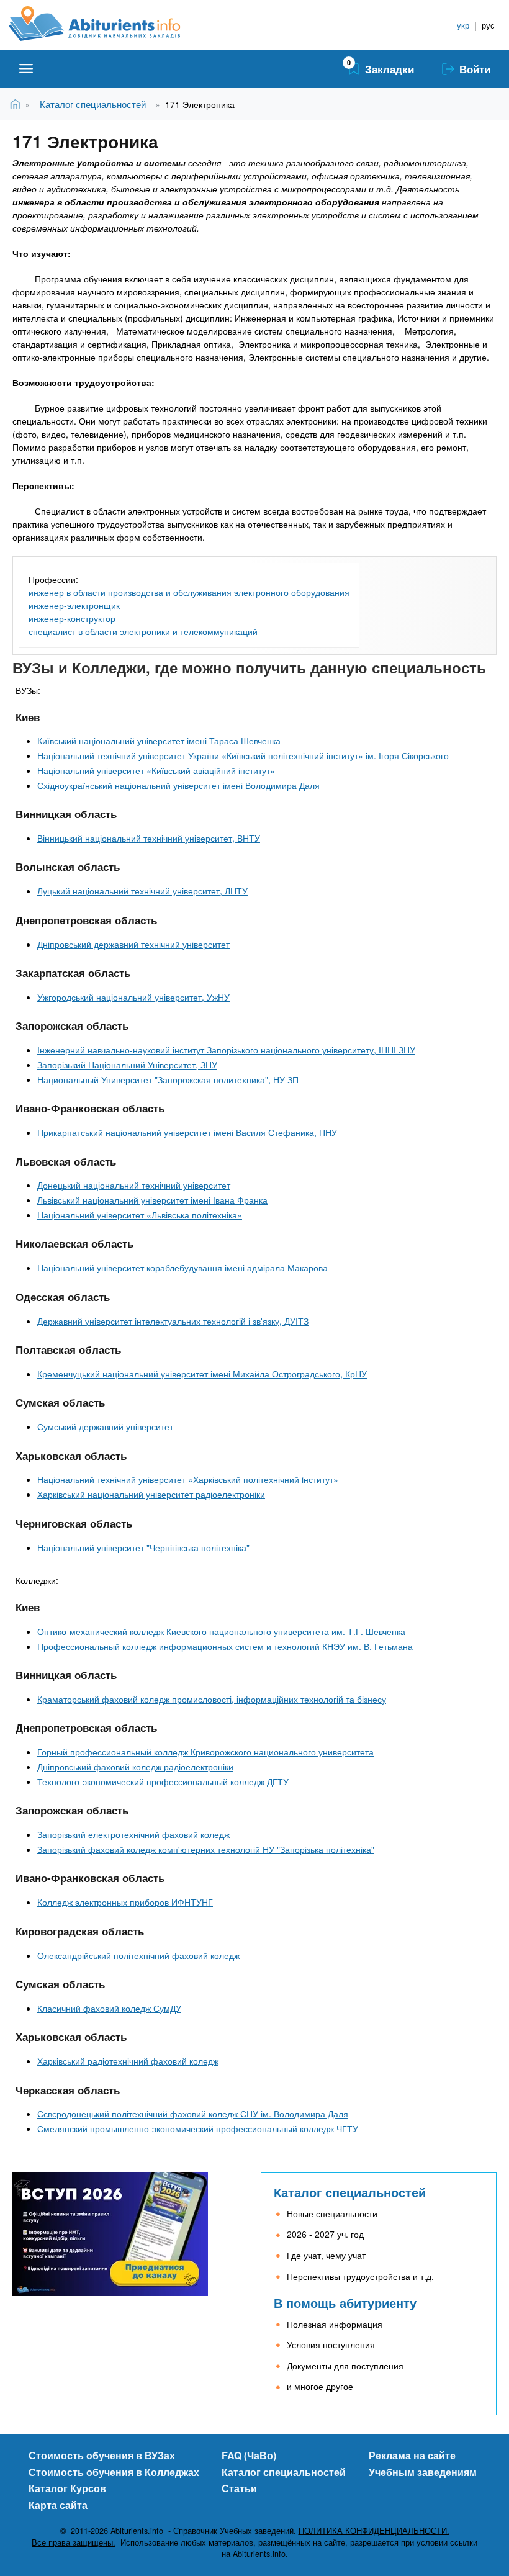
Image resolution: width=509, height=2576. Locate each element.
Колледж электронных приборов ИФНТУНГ (125, 1902)
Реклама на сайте (412, 2455)
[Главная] (108, 24)
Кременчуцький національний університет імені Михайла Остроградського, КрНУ (202, 1374)
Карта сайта (58, 2505)
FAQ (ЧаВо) (249, 2455)
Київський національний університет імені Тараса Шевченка (159, 741)
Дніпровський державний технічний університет (133, 944)
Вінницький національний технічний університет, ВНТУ (149, 838)
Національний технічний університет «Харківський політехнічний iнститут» (188, 1479)
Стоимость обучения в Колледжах (114, 2472)
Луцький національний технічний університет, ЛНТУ (142, 891)
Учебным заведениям (423, 2472)
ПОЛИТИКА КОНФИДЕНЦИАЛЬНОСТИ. (374, 2531)
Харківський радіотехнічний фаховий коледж (128, 2061)
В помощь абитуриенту (345, 2303)
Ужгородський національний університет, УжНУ (133, 997)
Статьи (239, 2488)
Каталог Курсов (67, 2488)
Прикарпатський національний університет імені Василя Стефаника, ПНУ (187, 1132)
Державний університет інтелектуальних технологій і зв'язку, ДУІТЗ (173, 1321)
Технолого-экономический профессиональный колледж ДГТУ (163, 1781)
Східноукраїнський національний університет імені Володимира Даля (178, 785)
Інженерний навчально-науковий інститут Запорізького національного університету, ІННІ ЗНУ (226, 1050)
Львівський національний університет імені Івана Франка (152, 1200)
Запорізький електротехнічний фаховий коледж (133, 1834)
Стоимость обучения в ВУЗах (102, 2455)
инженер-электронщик (74, 605)
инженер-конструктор (72, 618)
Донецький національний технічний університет (134, 1185)
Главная (18, 104)
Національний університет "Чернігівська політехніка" (143, 1547)
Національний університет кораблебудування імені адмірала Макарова (182, 1268)
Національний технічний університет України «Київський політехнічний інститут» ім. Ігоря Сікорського (243, 755)
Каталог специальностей (93, 104)
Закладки (390, 69)
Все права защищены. (74, 2542)
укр (463, 25)
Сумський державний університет (105, 1426)
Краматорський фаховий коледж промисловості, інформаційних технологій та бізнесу (212, 1699)
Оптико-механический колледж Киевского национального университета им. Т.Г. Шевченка (221, 1631)
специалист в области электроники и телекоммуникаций (143, 631)
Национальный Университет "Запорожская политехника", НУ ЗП (168, 1079)
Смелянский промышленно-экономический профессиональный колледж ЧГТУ (198, 2128)
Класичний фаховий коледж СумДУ (109, 2008)
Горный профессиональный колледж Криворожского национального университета (205, 1752)
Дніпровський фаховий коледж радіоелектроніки (135, 1767)
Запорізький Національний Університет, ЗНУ (127, 1065)
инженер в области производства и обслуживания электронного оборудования (189, 592)
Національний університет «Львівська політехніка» (140, 1215)
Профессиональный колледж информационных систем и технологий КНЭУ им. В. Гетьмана (225, 1646)
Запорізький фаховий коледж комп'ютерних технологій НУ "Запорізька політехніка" (206, 1849)
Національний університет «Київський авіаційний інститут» (156, 770)
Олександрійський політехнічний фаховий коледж (138, 1955)
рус (488, 25)
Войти (475, 69)
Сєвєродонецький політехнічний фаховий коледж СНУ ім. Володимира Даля (193, 2114)
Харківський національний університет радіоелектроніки (151, 1494)
